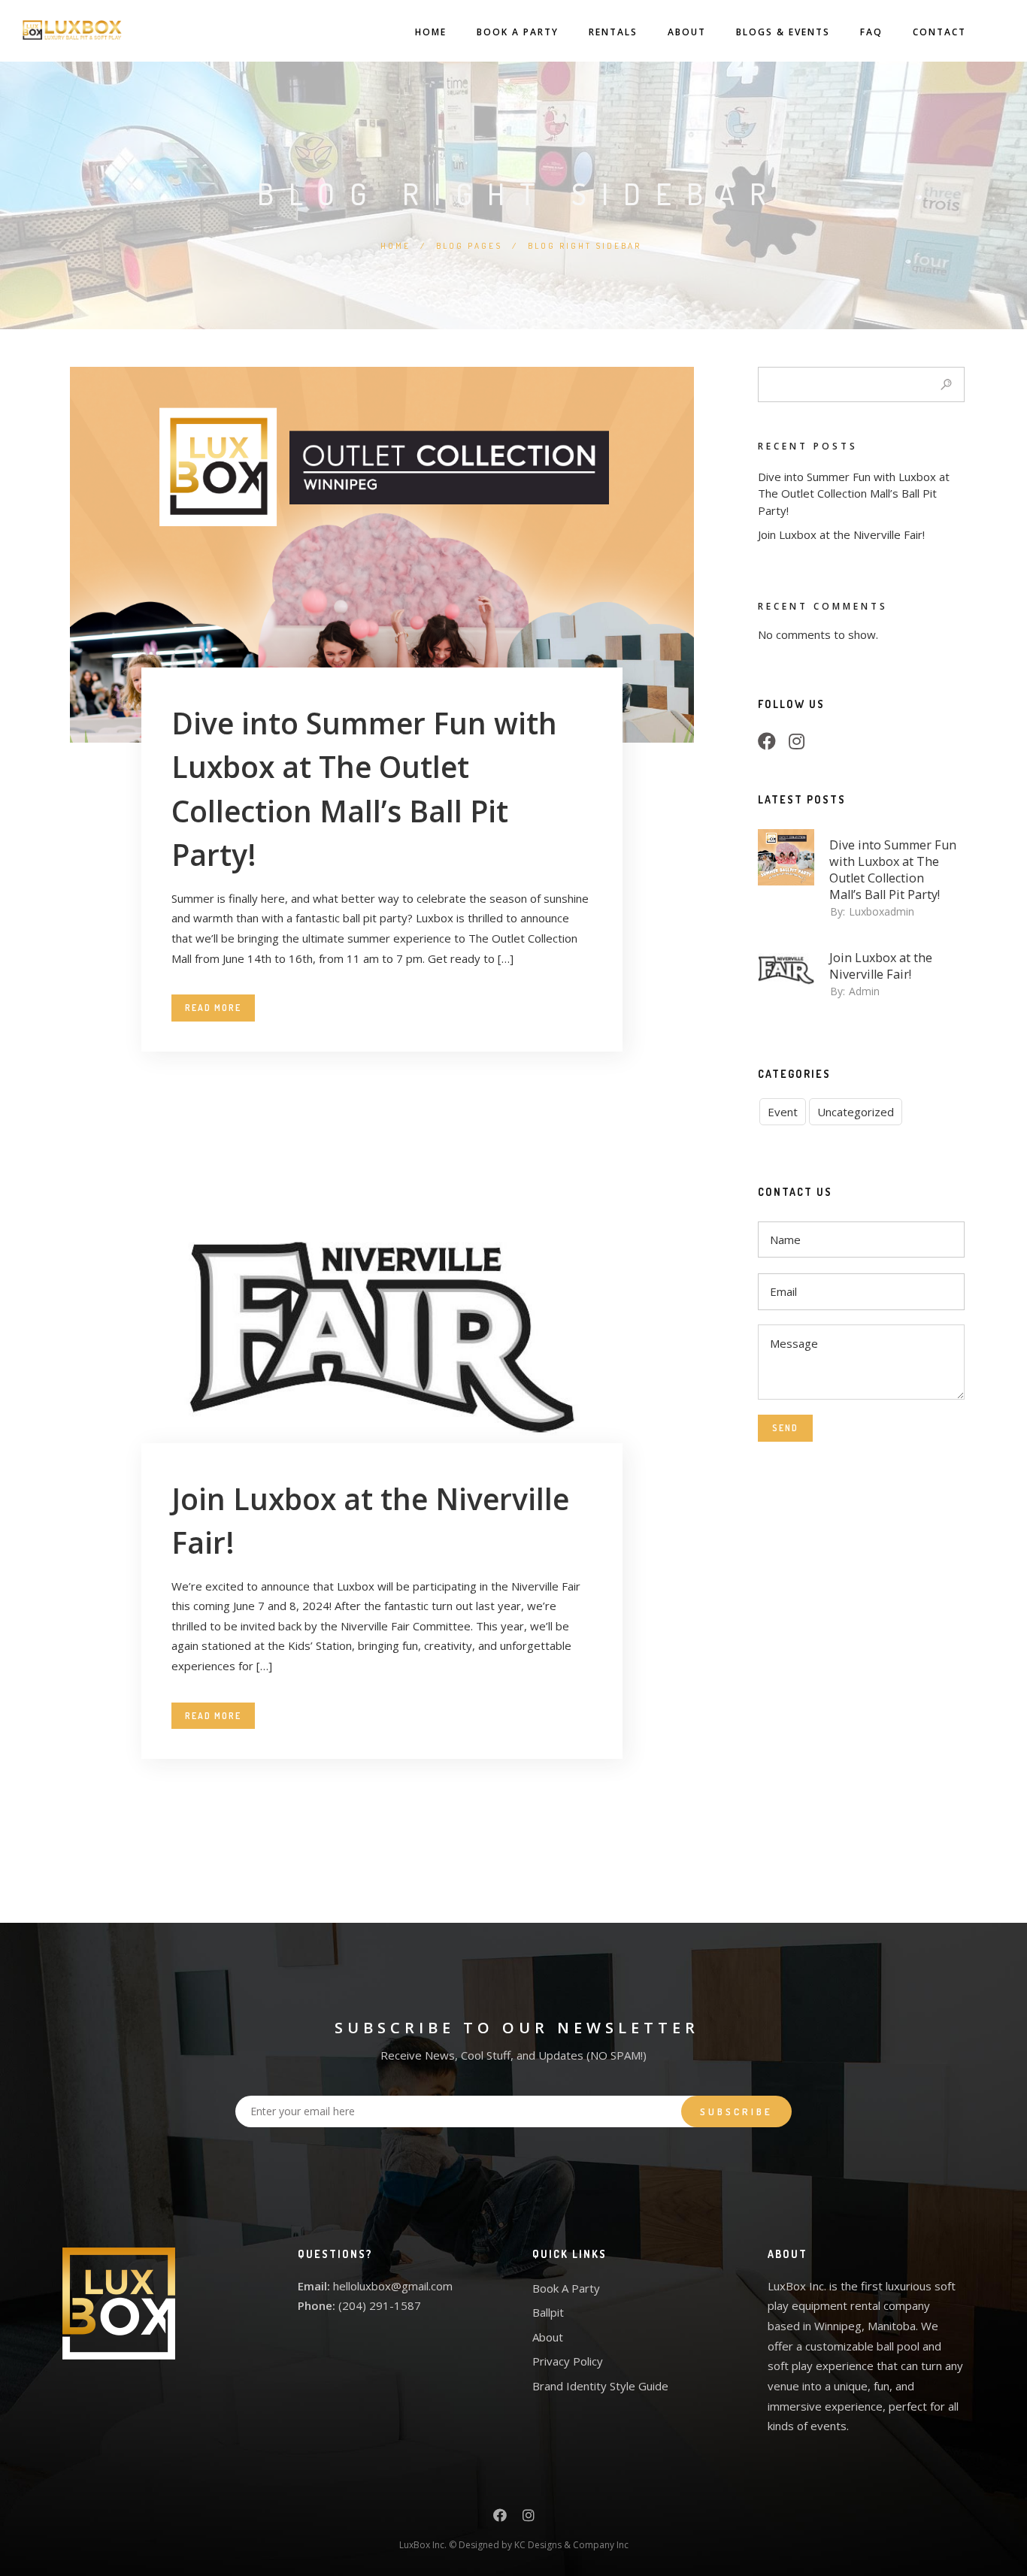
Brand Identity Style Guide (600, 2386)
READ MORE (213, 1008)
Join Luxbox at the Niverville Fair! (841, 534)
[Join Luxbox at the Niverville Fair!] (382, 1330)
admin (864, 991)
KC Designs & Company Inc (571, 2545)
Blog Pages (469, 246)
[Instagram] (801, 743)
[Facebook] (771, 743)
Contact (939, 32)
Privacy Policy (568, 2361)
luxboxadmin (882, 911)
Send (785, 1428)
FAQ (871, 32)
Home (431, 32)
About (687, 32)
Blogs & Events (783, 32)
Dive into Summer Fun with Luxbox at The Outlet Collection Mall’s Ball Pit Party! (854, 493)
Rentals (613, 32)
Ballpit (548, 2312)
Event (783, 1112)
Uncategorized (856, 1112)
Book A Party (518, 32)
